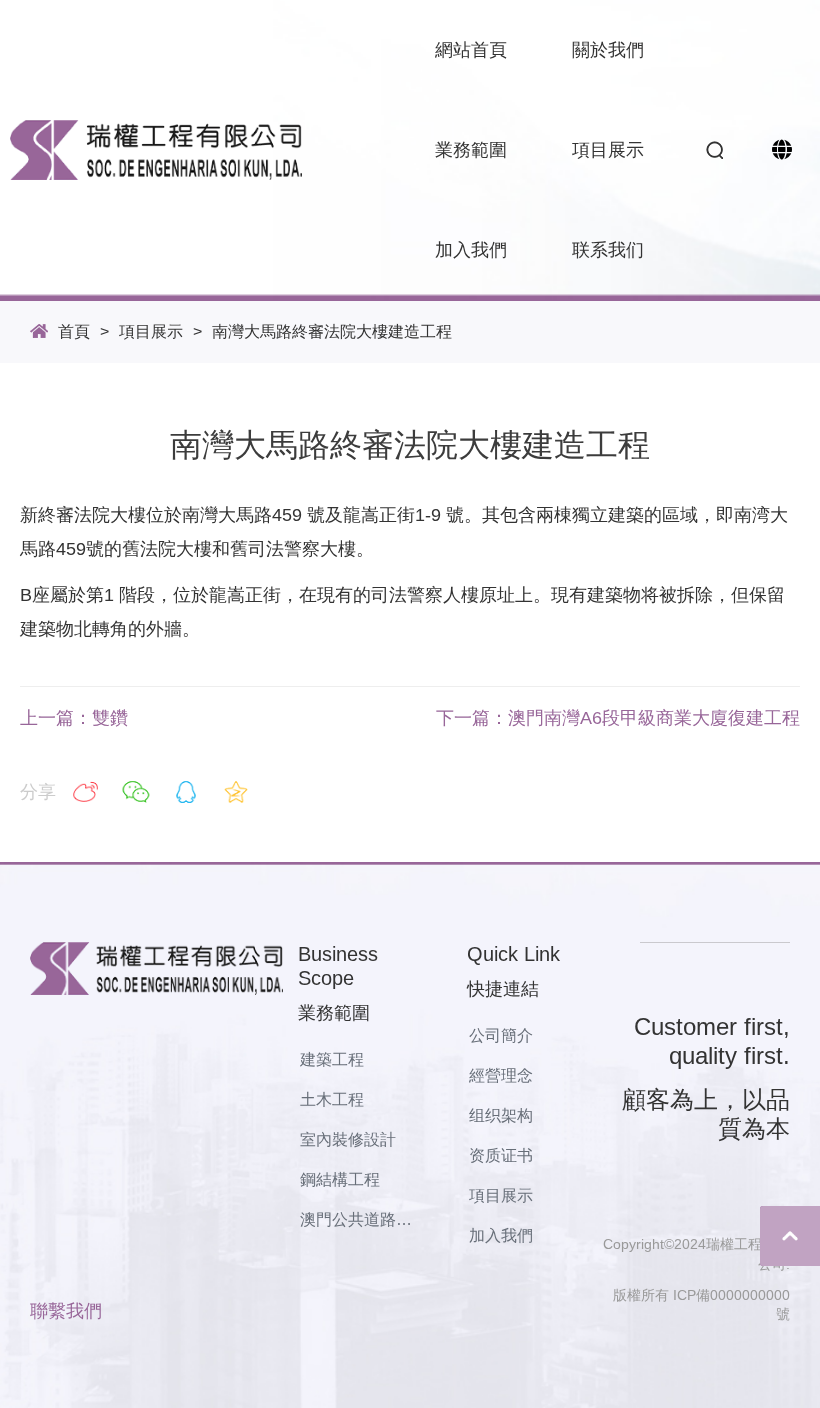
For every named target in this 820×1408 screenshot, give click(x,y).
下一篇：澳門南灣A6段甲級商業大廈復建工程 (618, 718)
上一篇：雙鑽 (74, 718)
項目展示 (151, 331)
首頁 (74, 331)
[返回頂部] (790, 1236)
